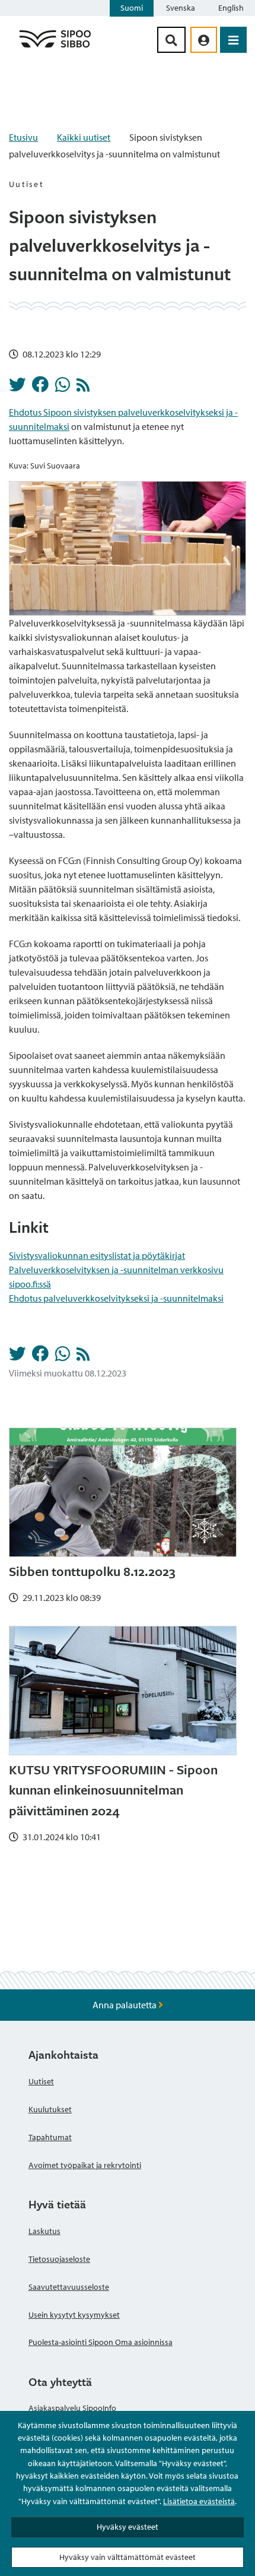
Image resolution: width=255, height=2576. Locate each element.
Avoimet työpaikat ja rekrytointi (85, 2165)
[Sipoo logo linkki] (55, 47)
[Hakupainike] (171, 40)
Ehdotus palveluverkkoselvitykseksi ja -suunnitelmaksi (116, 1298)
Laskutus (44, 2231)
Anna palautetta (125, 2005)
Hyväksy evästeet (128, 2527)
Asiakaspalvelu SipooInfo (72, 2408)
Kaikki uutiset (84, 137)
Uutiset (41, 2081)
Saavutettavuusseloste (69, 2287)
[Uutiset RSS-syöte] (83, 388)
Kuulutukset (50, 2109)
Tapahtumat (50, 2137)
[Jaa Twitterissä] (17, 388)
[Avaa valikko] (233, 40)
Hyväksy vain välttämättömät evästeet (128, 2557)
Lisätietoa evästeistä (199, 2501)
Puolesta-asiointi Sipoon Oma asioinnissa (101, 2342)
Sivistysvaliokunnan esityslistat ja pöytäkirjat (97, 1255)
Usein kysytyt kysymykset (74, 2315)
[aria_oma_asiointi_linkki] (204, 40)
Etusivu (23, 137)
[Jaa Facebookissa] (40, 388)
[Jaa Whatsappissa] (63, 388)
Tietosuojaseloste (59, 2259)
